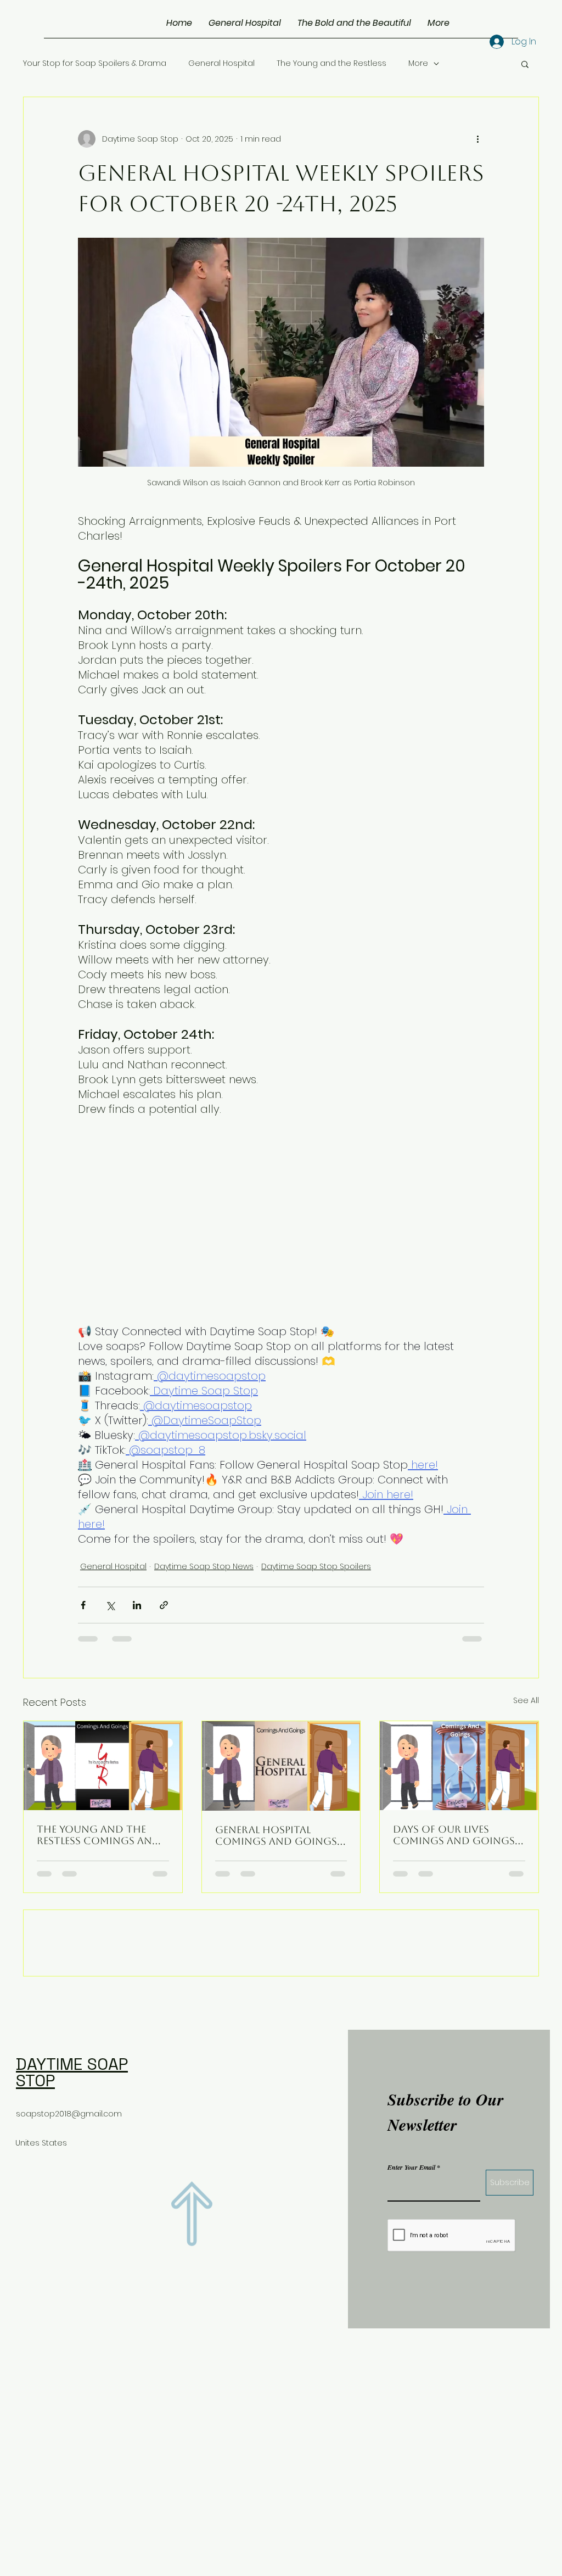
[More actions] (477, 139)
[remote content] (228, 1219)
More (418, 63)
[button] (525, 64)
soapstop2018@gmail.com (69, 2192)
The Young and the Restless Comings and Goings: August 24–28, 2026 (99, 1835)
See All (526, 1700)
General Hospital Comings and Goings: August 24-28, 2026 (277, 1835)
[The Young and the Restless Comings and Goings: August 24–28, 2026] (103, 1766)
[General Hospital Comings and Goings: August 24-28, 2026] (281, 1766)
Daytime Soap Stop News (204, 1566)
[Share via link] (164, 1605)
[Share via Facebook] (83, 1605)
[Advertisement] (281, 2498)
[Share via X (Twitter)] (110, 1605)
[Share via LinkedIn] (137, 1605)
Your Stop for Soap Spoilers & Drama (95, 63)
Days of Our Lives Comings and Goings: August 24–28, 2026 (455, 1835)
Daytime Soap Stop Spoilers (316, 1566)
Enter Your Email (411, 2246)
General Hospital (221, 63)
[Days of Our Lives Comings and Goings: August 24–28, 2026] (459, 1766)
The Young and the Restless (331, 63)
